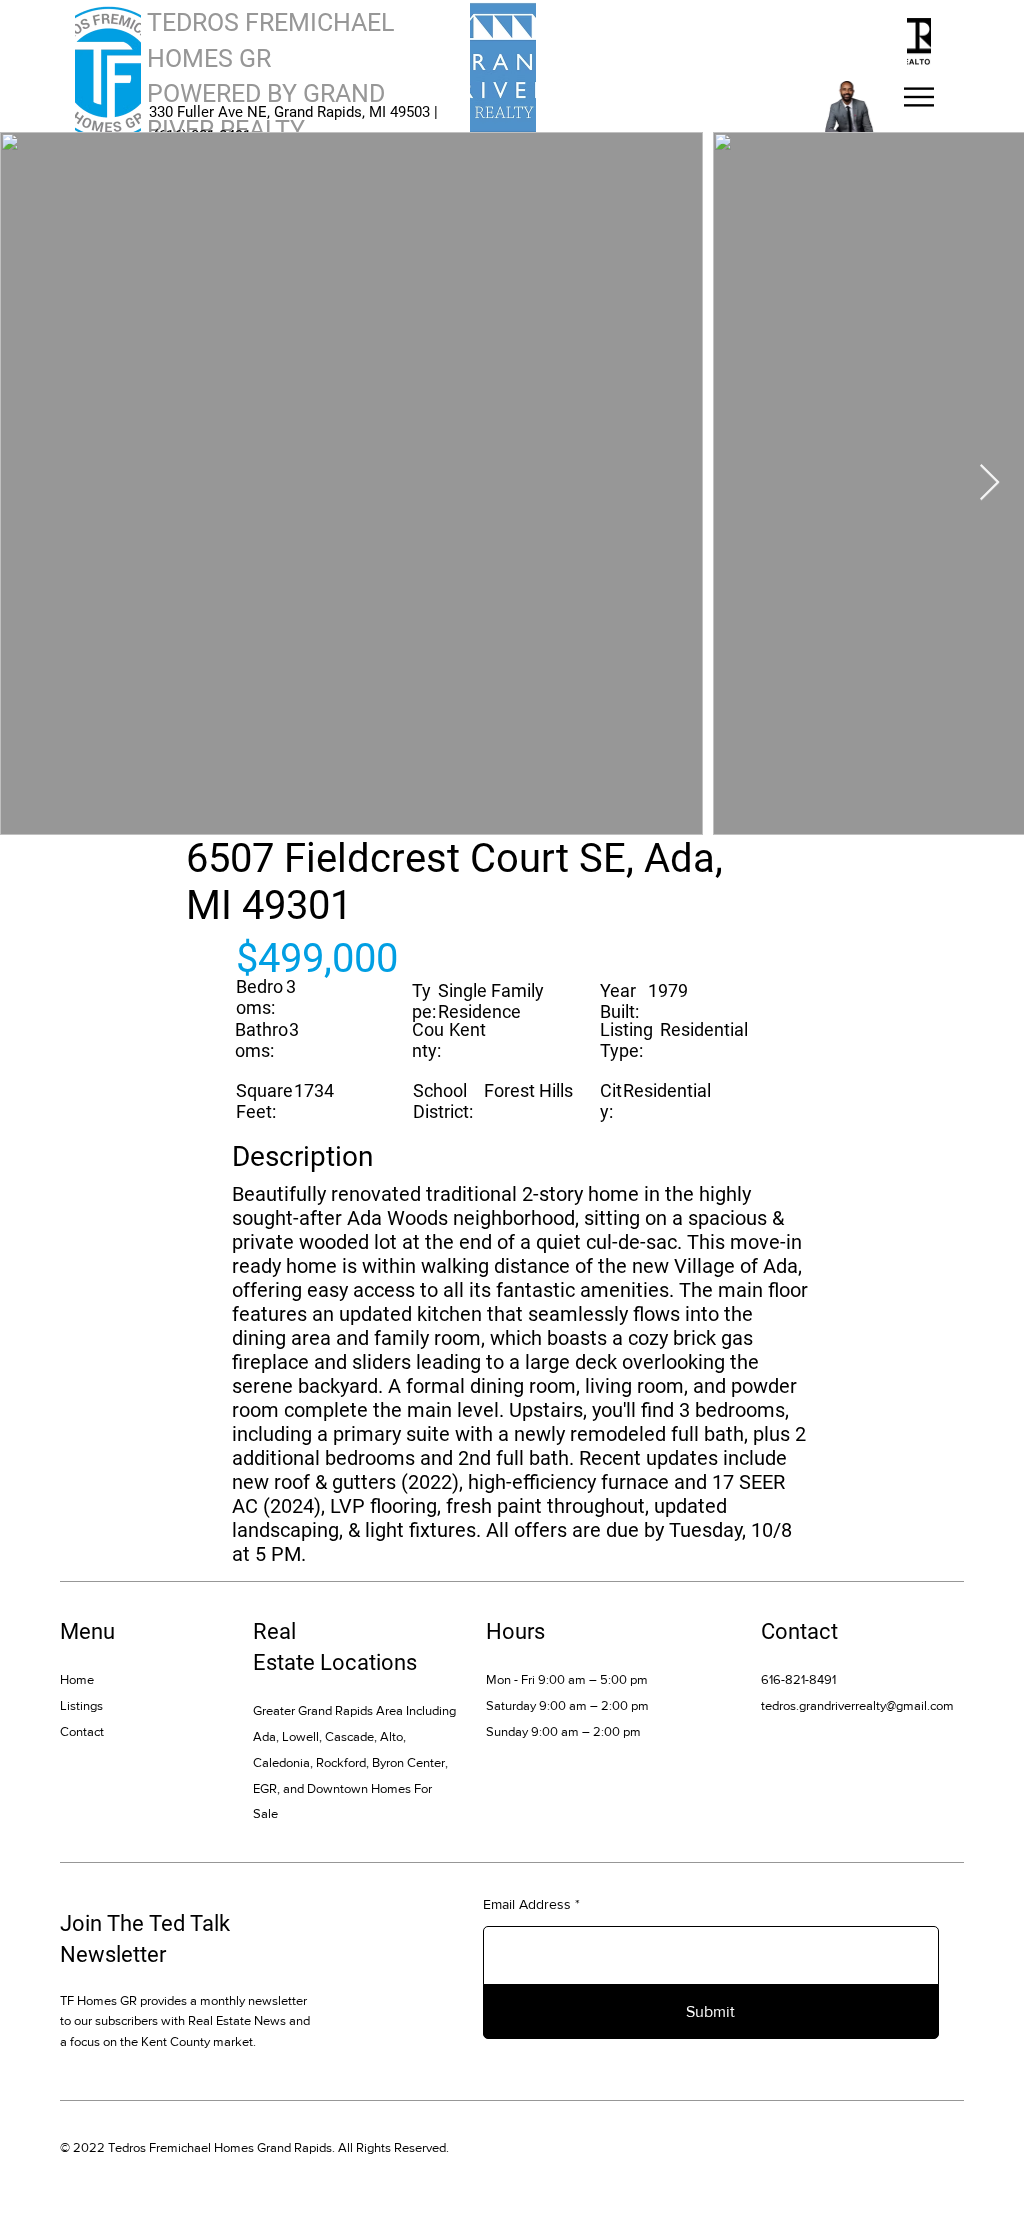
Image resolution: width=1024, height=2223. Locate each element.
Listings (81, 1705)
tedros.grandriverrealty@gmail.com (857, 1705)
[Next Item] (989, 483)
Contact (82, 1731)
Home (77, 1679)
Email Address (527, 1904)
